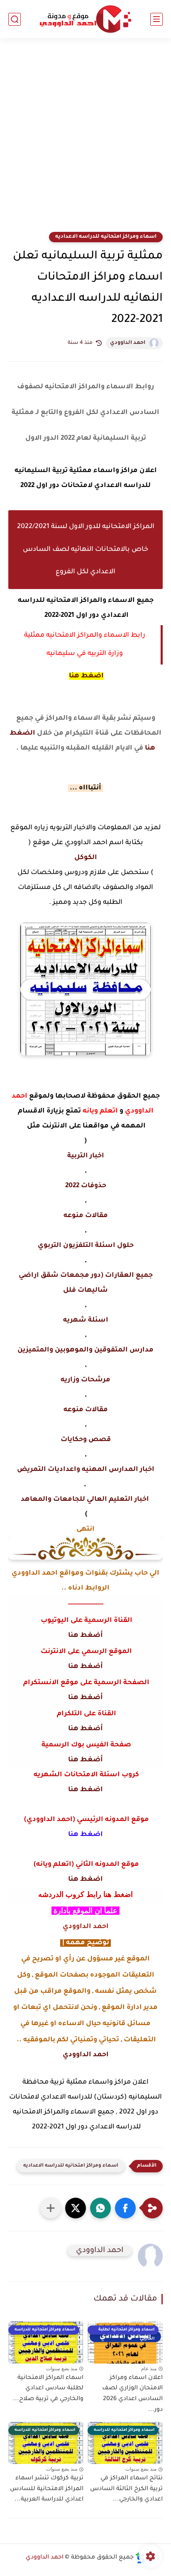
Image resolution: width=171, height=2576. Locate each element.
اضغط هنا (86, 676)
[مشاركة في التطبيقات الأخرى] (51, 2208)
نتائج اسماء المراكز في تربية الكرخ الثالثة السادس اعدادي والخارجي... (126, 2489)
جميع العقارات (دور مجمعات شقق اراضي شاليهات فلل (86, 1283)
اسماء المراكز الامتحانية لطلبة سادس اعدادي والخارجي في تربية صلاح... (48, 2389)
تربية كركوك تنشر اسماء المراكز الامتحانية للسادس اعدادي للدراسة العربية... (47, 2489)
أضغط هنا (85, 1636)
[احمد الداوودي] (85, 19)
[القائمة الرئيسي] (156, 19)
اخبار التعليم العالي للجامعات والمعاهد (86, 1500)
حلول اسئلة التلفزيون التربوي (86, 1246)
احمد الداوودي (128, 343)
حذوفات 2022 (86, 1186)
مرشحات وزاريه (85, 1380)
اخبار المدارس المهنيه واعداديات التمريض (86, 1470)
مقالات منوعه (86, 1216)
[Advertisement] (85, 140)
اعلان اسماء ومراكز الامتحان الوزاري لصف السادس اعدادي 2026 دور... (132, 2394)
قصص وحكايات (86, 1440)
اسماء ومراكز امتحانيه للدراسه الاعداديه (106, 237)
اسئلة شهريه (86, 1320)
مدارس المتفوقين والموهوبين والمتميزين (85, 1350)
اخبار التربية (86, 1156)
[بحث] (15, 19)
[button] (125, 2208)
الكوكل (86, 858)
